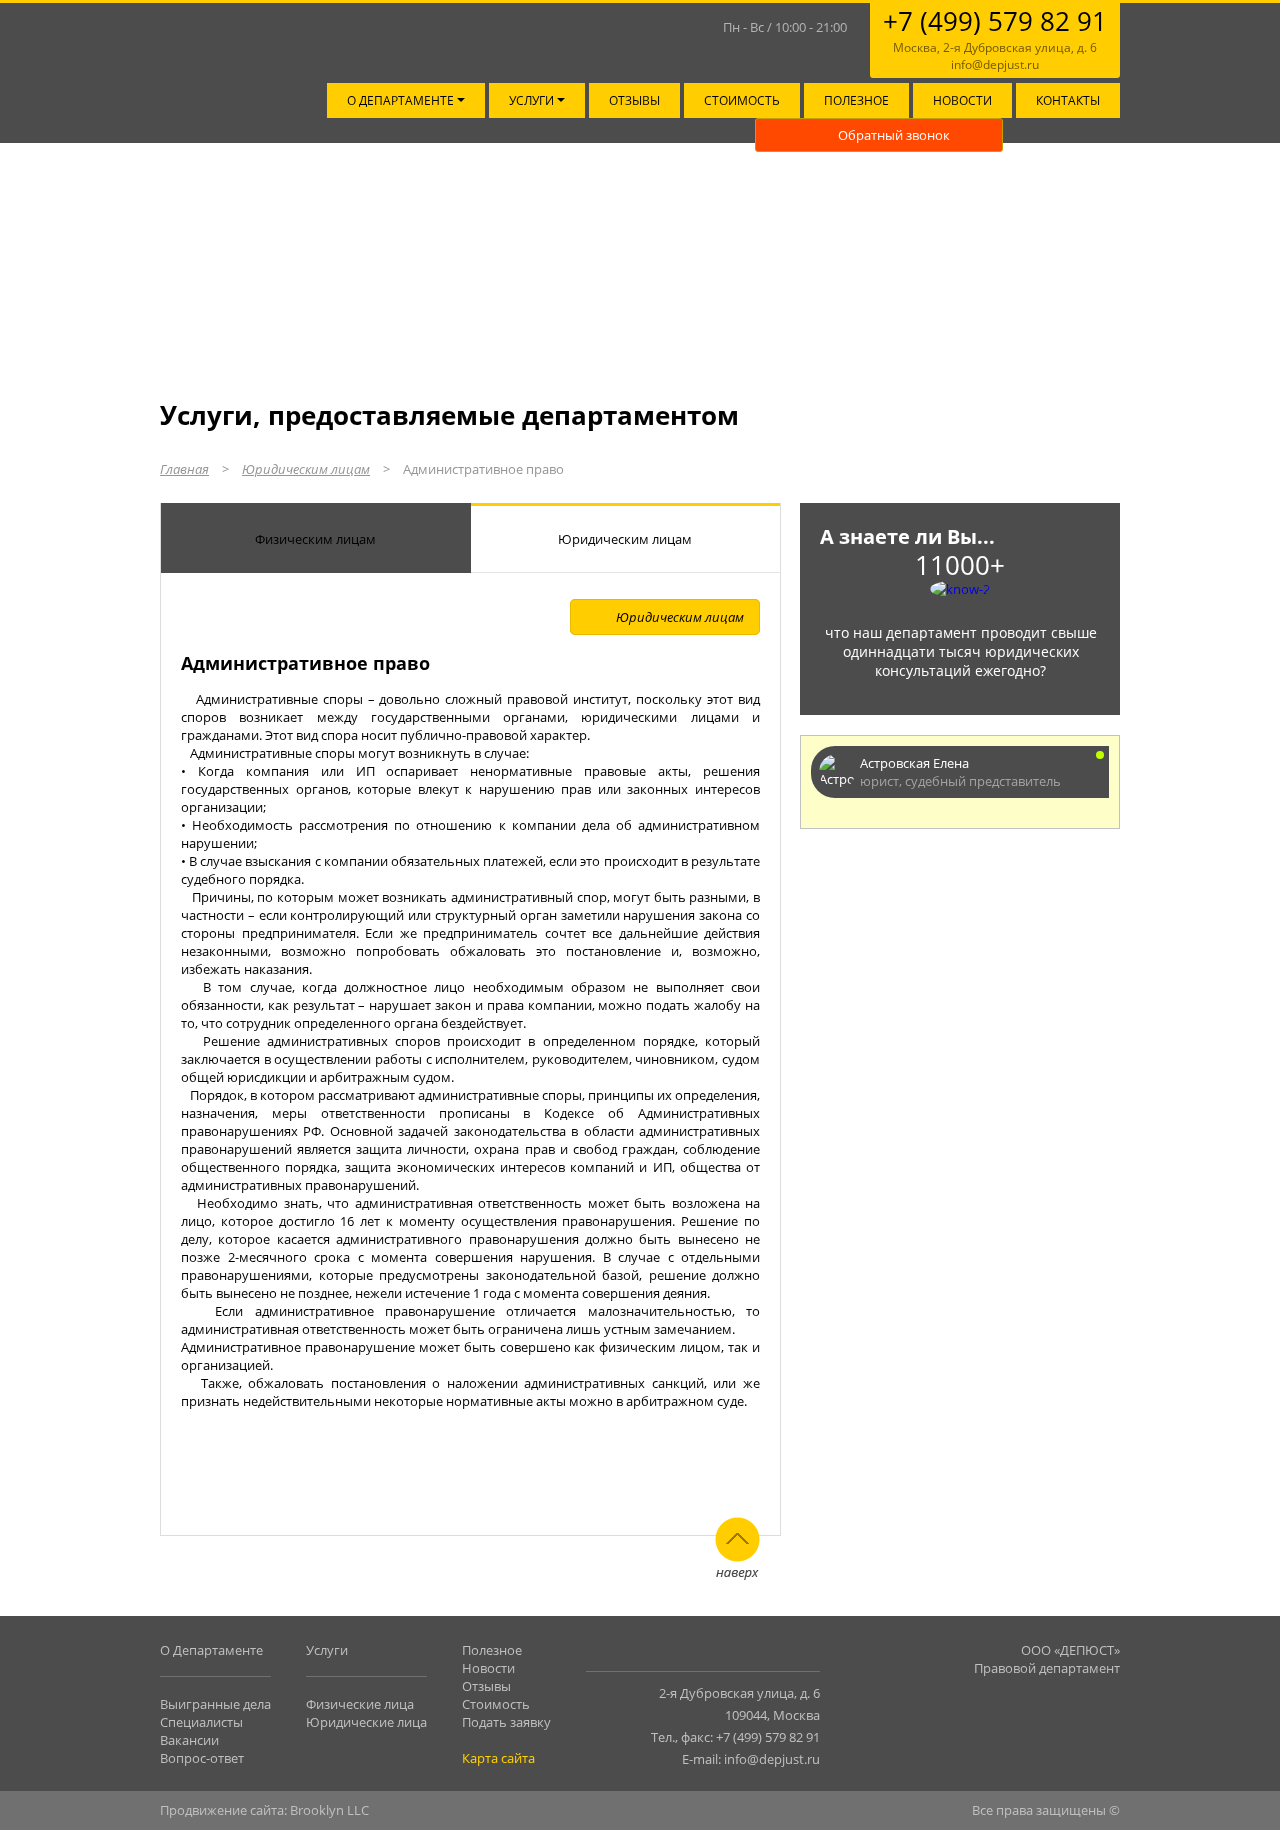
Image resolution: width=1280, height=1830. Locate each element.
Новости (962, 100)
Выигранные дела (215, 1704)
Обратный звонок (894, 135)
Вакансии (189, 1740)
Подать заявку (506, 1722)
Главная (184, 469)
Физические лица (360, 1704)
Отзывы (634, 100)
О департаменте (402, 100)
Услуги (533, 100)
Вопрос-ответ (202, 1758)
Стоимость (742, 100)
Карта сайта (498, 1758)
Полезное (856, 100)
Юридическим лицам (306, 469)
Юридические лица (366, 1722)
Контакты (1068, 100)
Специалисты (201, 1722)
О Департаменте (211, 1650)
